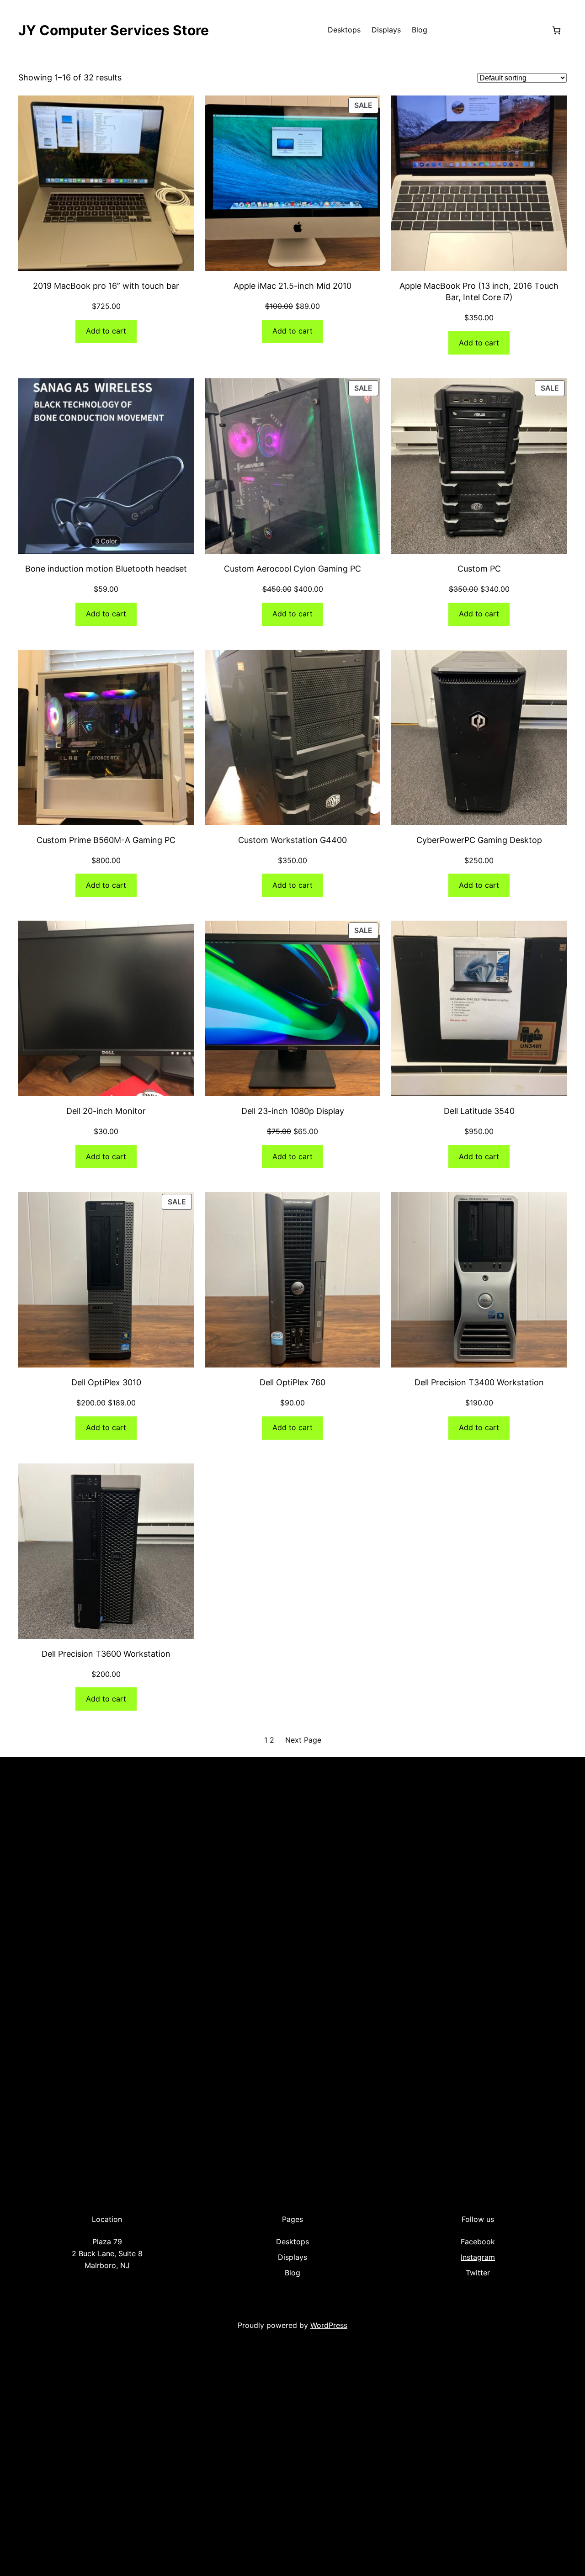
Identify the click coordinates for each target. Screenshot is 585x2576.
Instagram (478, 2257)
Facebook (478, 2242)
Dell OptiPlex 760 (292, 1382)
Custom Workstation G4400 (292, 840)
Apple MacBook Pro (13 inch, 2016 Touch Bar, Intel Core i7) (479, 292)
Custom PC (479, 569)
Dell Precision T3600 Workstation (106, 1654)
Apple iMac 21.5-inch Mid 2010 (292, 286)
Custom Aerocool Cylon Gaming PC (292, 569)
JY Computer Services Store (114, 30)
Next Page (303, 1740)
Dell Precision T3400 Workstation (479, 1382)
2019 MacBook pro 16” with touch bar (106, 286)
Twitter (478, 2273)
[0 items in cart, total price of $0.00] (556, 30)
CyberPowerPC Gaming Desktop (479, 840)
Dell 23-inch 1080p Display (293, 1111)
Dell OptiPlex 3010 (106, 1382)
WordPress (329, 2325)
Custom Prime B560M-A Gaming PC (106, 840)
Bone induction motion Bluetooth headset (106, 569)
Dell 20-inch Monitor (106, 1111)
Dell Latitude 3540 (479, 1111)
